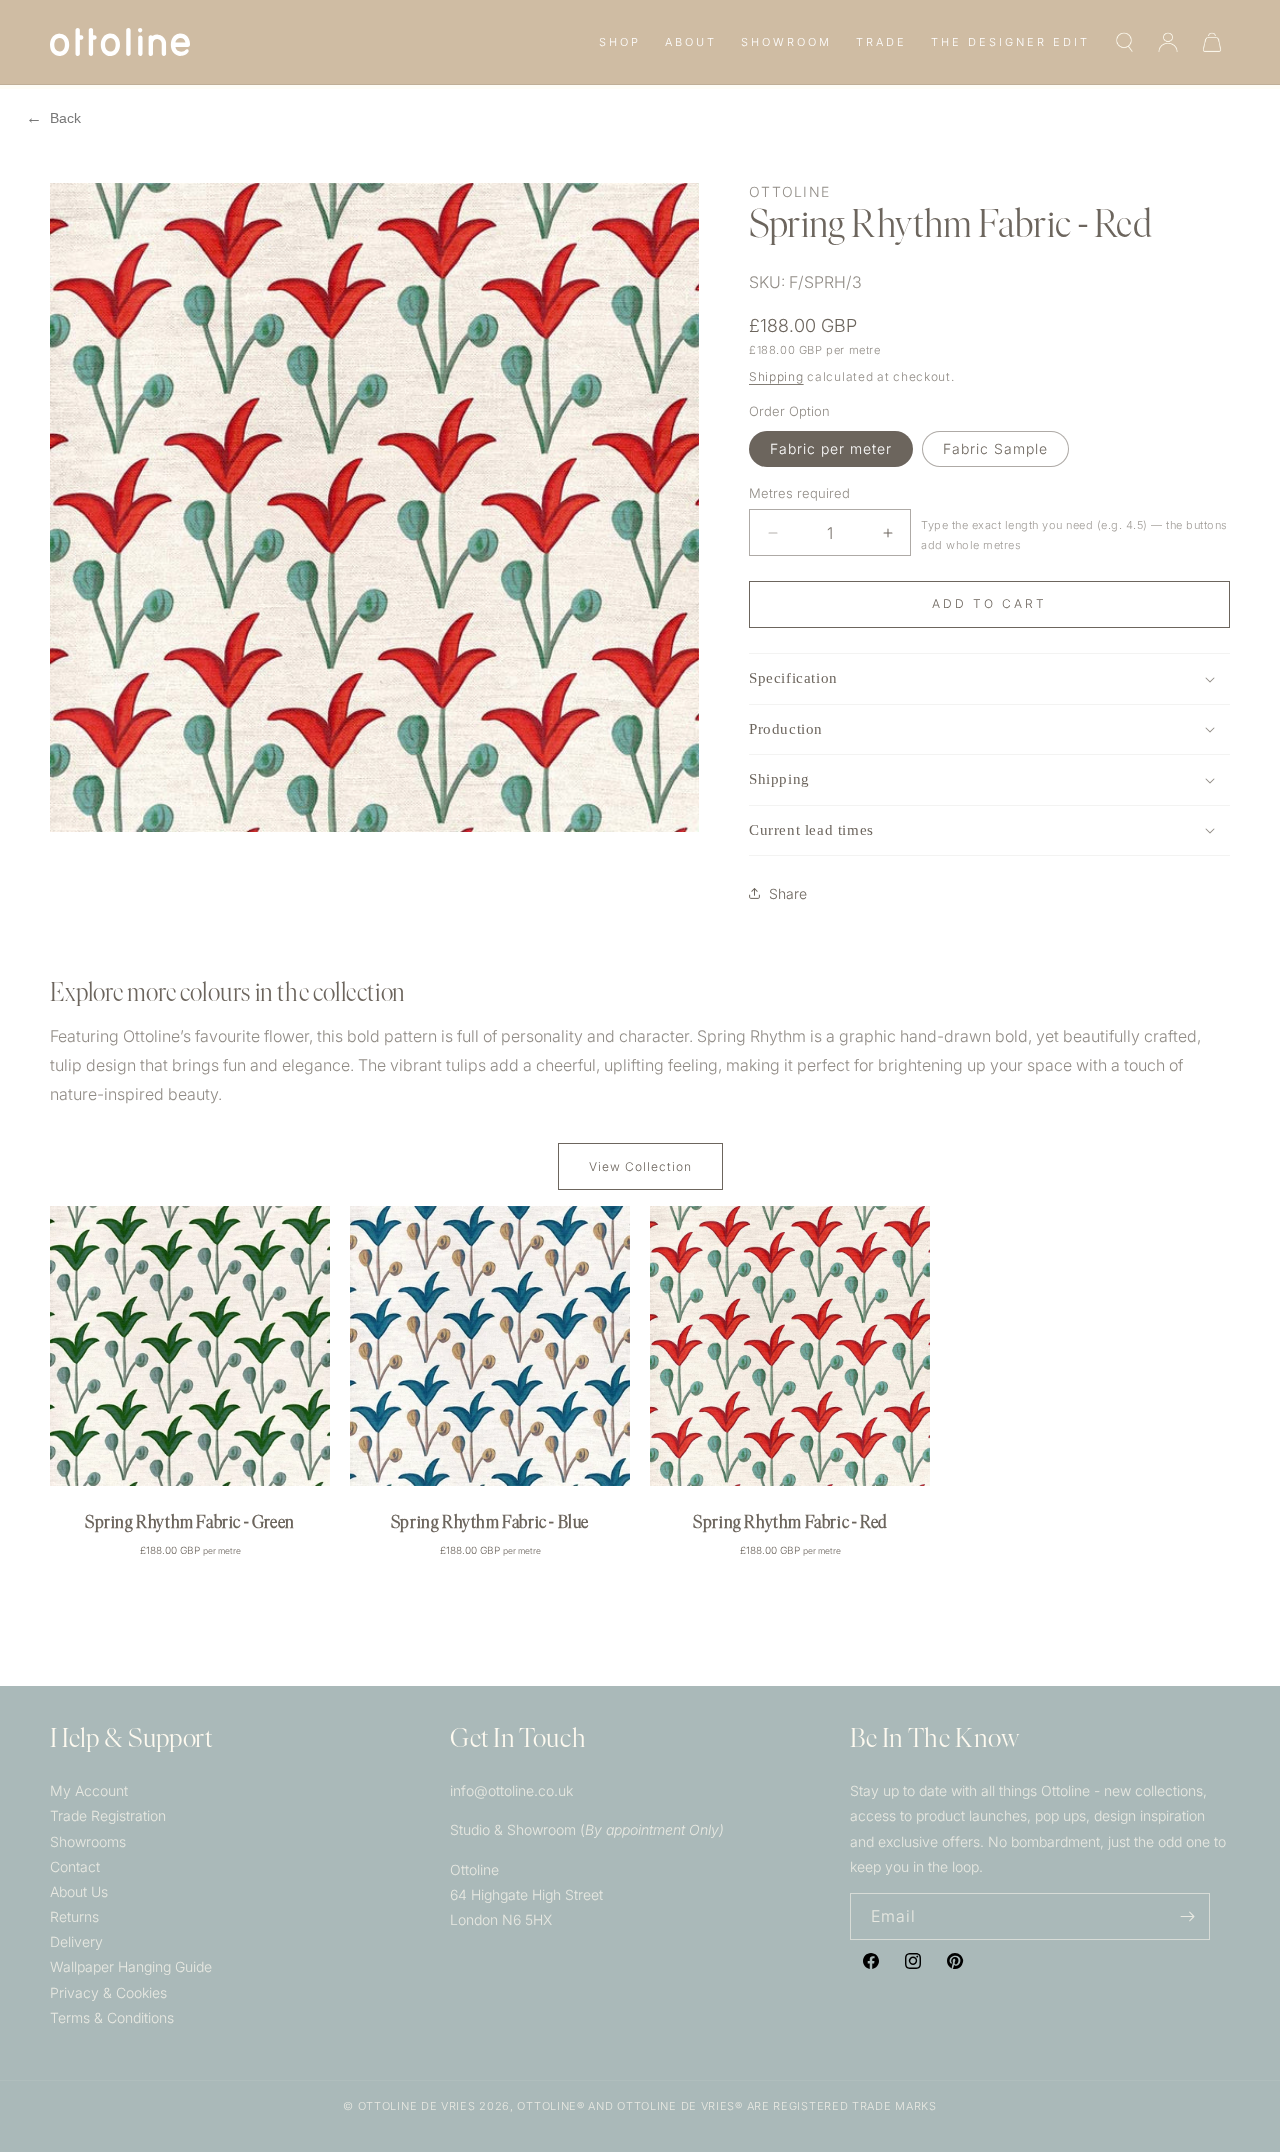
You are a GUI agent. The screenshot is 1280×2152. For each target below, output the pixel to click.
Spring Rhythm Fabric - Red (790, 1524)
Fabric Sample (995, 448)
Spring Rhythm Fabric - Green (190, 1524)
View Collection (640, 1166)
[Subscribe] (1187, 1916)
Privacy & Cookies (108, 1992)
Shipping (776, 376)
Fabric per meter (831, 448)
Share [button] (788, 893)
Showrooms (88, 1841)
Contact (75, 1866)
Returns (74, 1916)
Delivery (76, 1941)
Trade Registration (108, 1815)
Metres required (799, 493)
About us (79, 1891)
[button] (620, 42)
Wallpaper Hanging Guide (131, 1966)
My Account (89, 1790)
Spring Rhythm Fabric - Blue (490, 1524)
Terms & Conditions (112, 2017)
